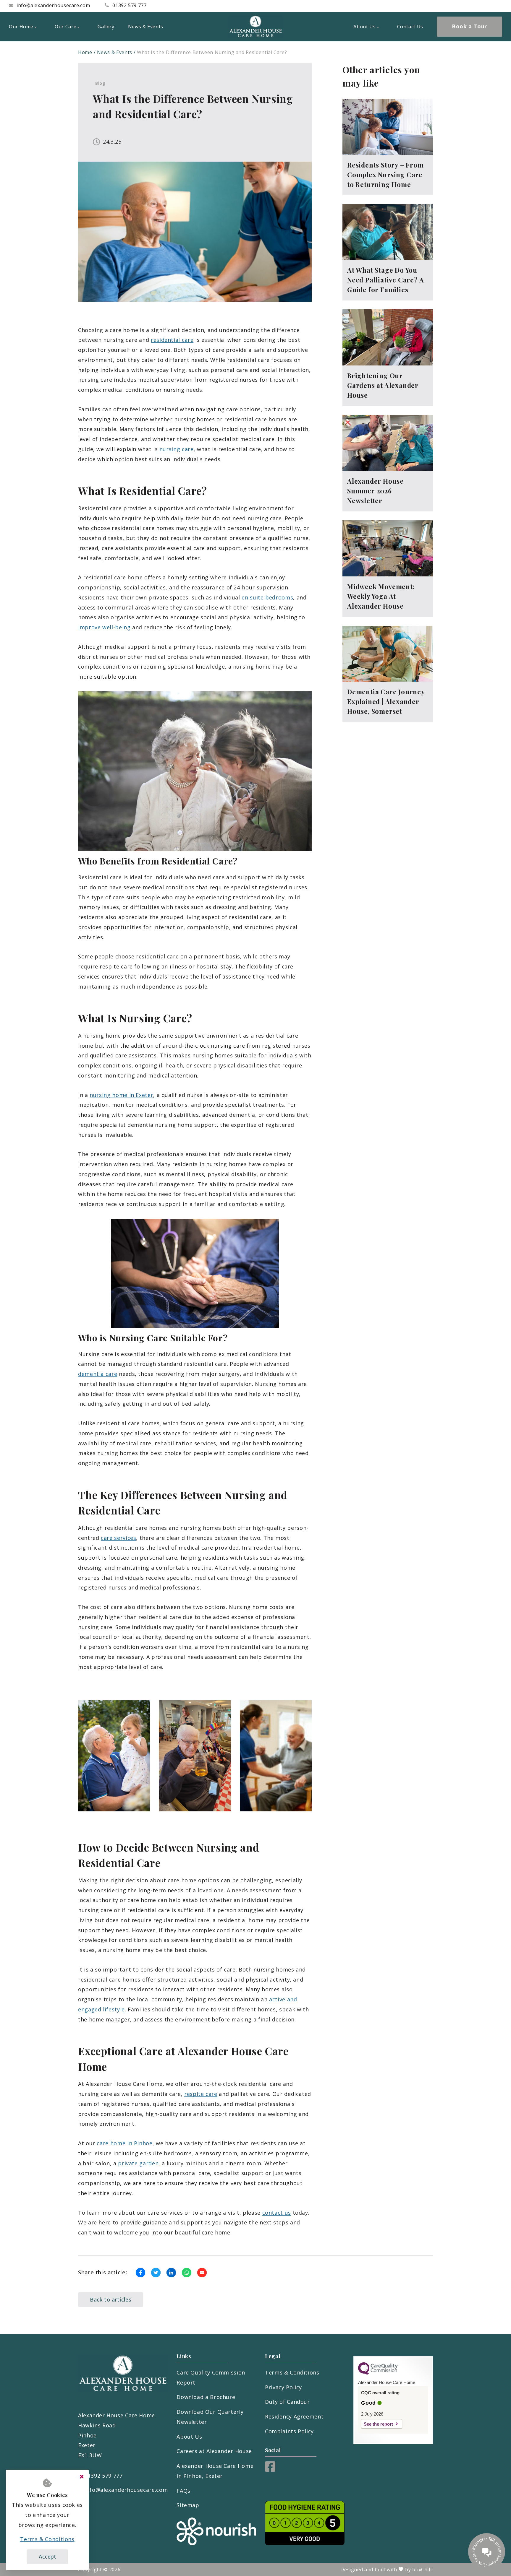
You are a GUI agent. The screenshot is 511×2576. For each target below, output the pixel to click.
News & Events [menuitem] (146, 27)
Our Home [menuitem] (21, 27)
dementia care (98, 1374)
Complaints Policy (289, 2431)
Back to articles (111, 2299)
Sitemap (188, 2505)
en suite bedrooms (267, 597)
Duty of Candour (287, 2402)
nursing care (177, 449)
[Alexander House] (256, 27)
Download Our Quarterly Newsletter (210, 2417)
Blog (100, 83)
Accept (47, 2557)
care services (118, 1538)
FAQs (183, 2491)
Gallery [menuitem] (106, 27)
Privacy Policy (283, 2387)
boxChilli (423, 2570)
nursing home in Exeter (121, 1095)
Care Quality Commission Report (211, 2377)
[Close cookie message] (82, 2477)
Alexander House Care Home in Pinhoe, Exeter (215, 2471)
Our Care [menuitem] (66, 27)
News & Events (115, 52)
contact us (277, 2213)
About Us (189, 2437)
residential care (172, 340)
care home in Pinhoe (124, 2143)
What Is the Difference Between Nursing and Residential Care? (212, 52)
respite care (201, 2094)
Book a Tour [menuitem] (469, 26)
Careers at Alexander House (214, 2451)
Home (85, 52)
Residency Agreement (294, 2416)
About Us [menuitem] (364, 27)
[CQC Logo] (378, 2373)
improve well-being (104, 627)
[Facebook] (270, 2470)
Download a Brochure (206, 2397)
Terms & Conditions (292, 2372)
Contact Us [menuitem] (410, 27)
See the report (378, 2424)
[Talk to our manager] (487, 2552)
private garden (138, 2163)
